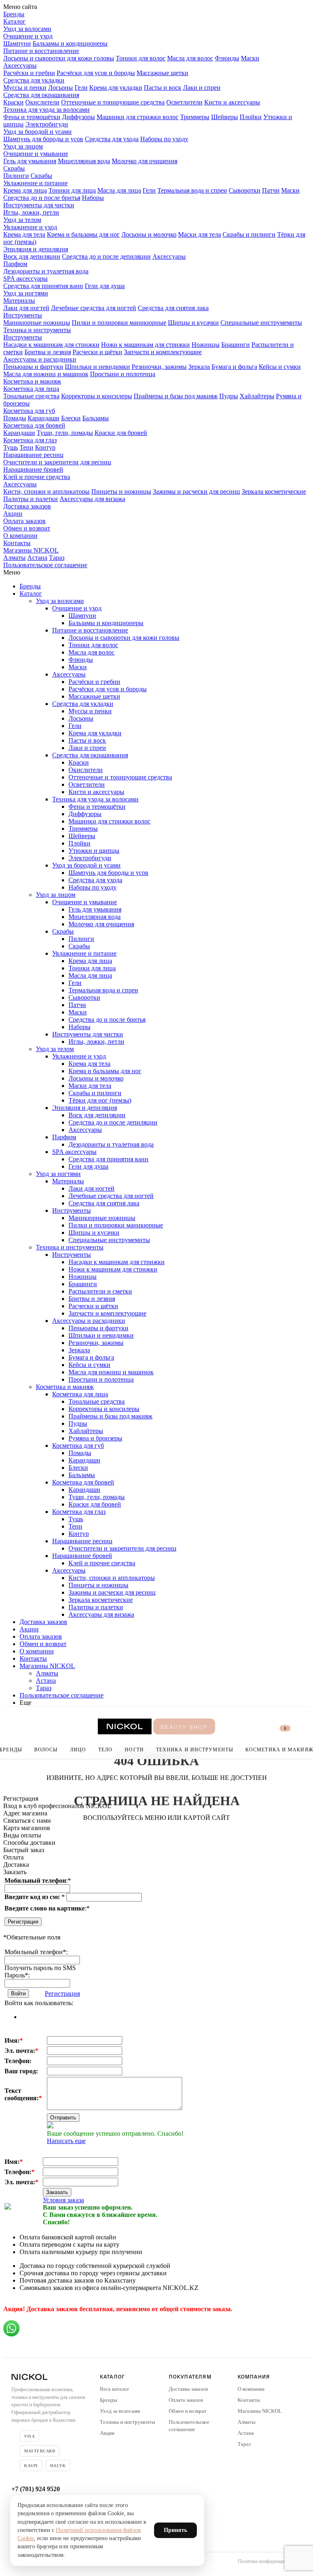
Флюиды (227, 58)
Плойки (251, 117)
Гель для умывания (30, 161)
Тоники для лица (72, 190)
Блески (71, 418)
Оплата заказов (24, 521)
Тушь (11, 447)
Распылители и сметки (100, 1291)
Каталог (14, 21)
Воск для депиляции (32, 256)
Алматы (14, 558)
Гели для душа (105, 286)
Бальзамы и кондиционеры (70, 43)
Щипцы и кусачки (193, 323)
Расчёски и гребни (29, 73)
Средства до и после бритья (42, 198)
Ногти (134, 1750)
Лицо (78, 1750)
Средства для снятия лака (173, 308)
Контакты (17, 543)
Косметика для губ (29, 411)
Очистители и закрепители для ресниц (57, 462)
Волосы (46, 1750)
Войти (18, 1994)
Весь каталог (115, 2389)
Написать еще (66, 2141)
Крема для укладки (116, 88)
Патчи (271, 190)
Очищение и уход (28, 36)
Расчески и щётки (97, 352)
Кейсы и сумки (280, 367)
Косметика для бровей (34, 425)
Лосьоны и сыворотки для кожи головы (59, 58)
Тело (105, 1750)
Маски (250, 58)
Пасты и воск (163, 88)
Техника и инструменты (37, 330)
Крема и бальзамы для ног (83, 234)
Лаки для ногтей (26, 308)
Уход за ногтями (26, 293)
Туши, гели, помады (65, 433)
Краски (13, 102)
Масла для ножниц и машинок (46, 374)
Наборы (93, 198)
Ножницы (206, 345)
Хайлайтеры (257, 396)
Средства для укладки (34, 80)
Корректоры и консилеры (97, 396)
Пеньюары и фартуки (33, 367)
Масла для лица (119, 190)
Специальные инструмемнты (261, 323)
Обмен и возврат (27, 528)
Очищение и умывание (36, 154)
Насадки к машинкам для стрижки (51, 345)
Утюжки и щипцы (94, 851)
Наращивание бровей (33, 469)
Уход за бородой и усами (37, 132)
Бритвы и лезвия (48, 352)
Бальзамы (96, 418)
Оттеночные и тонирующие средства (113, 102)
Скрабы (14, 168)
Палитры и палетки (31, 499)
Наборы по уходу (164, 139)
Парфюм (15, 264)
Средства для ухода (112, 139)
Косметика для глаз (30, 440)
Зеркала (199, 367)
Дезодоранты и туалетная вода (46, 271)
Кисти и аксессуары (232, 102)
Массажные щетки (162, 73)
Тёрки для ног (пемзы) (100, 1100)
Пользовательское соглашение (45, 565)
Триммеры (195, 117)
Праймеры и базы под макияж (176, 396)
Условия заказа (63, 2200)
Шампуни (17, 43)
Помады (15, 418)
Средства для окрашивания (41, 95)
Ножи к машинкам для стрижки (145, 345)
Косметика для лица (31, 389)
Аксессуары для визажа (92, 499)
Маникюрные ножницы (37, 323)
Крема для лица (25, 190)
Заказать (57, 2192)
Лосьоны (61, 88)
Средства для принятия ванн (43, 286)
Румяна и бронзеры (95, 1438)
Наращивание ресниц (33, 455)
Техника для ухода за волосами (46, 110)
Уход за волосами (27, 29)
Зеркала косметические (274, 491)
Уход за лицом (23, 146)
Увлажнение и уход (30, 227)
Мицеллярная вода (84, 161)
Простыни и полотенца (123, 374)
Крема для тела (24, 234)
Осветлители (184, 102)
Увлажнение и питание (35, 183)
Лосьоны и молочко (149, 234)
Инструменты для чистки (39, 205)
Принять (175, 2530)
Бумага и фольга (234, 367)
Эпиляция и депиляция (36, 249)
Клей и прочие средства (37, 477)
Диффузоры (78, 117)
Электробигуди (47, 124)
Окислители (42, 102)
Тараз (57, 558)
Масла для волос (190, 58)
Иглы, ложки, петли (31, 212)
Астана (37, 558)
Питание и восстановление (41, 51)
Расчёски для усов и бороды (96, 73)
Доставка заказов (27, 506)
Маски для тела (199, 234)
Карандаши (44, 418)
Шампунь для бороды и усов (43, 139)
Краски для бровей (121, 433)
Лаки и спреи (202, 88)
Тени (26, 447)
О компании (20, 536)
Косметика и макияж (32, 381)
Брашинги (236, 345)
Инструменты (23, 315)
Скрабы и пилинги (249, 234)
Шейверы (225, 117)
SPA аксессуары (25, 278)
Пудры (229, 396)
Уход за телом (22, 220)
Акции (13, 514)
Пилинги (16, 176)
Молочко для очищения (144, 161)
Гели (81, 88)
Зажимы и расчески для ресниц (196, 491)
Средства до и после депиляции (106, 256)
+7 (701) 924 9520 (36, 2489)
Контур (45, 447)
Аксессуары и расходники (40, 359)
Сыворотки (245, 190)
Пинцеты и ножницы (121, 491)
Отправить (63, 2118)
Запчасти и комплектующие (163, 352)
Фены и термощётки (32, 117)
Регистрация (23, 1922)
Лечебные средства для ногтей (94, 308)
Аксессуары (20, 65)
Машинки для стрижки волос (138, 117)
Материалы (19, 301)
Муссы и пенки (25, 88)
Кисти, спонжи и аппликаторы (46, 491)
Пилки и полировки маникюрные (119, 323)
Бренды (14, 14)
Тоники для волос (141, 58)
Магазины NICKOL (31, 550)
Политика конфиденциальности (270, 2561)
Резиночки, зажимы (159, 367)
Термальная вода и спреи (192, 190)
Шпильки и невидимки (97, 367)
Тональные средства (31, 396)
